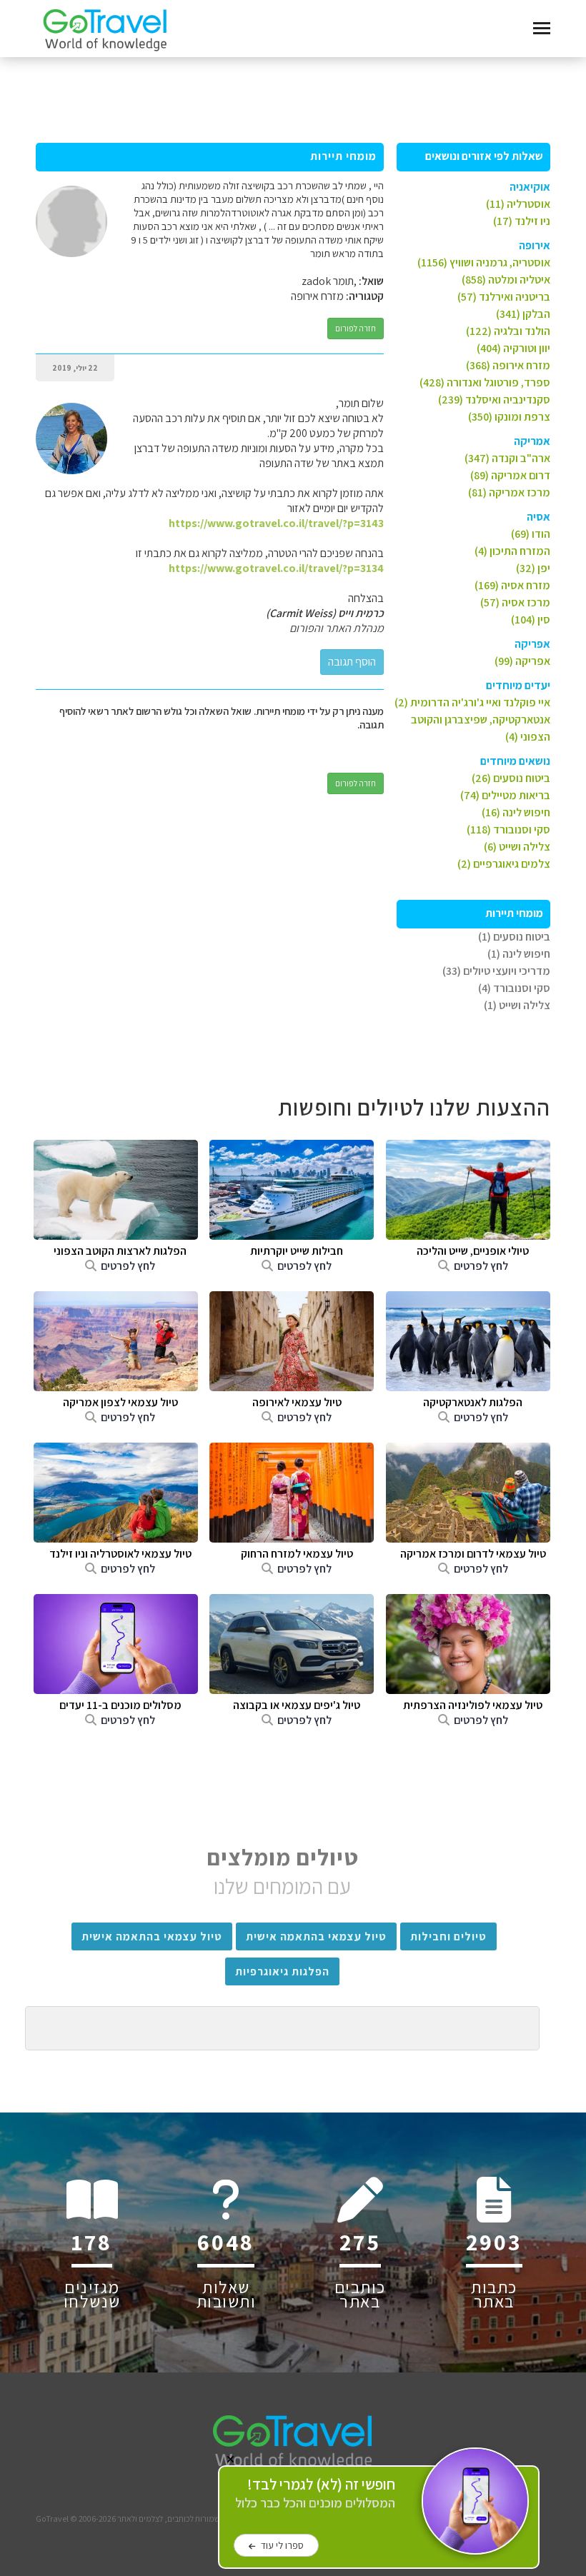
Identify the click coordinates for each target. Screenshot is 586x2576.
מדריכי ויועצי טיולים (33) (496, 971)
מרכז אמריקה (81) (509, 492)
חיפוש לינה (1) (519, 954)
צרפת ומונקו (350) (509, 417)
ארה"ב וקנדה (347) (507, 458)
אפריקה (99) (522, 661)
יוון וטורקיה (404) (513, 348)
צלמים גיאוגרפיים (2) (504, 864)
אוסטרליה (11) (518, 204)
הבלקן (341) (523, 314)
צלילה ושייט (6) (517, 847)
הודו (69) (531, 534)
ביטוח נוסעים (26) (511, 778)
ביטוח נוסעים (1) (514, 937)
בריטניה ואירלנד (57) (504, 297)
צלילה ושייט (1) (517, 1005)
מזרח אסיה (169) (512, 585)
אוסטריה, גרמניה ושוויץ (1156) (484, 262)
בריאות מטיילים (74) (505, 795)
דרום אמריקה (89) (510, 475)
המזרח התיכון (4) (512, 551)
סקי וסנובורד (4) (514, 988)
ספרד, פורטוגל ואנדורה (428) (485, 382)
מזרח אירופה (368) (508, 365)
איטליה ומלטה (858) (506, 280)
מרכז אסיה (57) (515, 602)
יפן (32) (533, 568)
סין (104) (531, 620)
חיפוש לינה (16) (516, 812)
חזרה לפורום (356, 328)
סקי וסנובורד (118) (508, 830)
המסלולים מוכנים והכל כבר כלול (315, 2494)
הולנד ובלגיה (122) (508, 331)
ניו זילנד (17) (522, 221)
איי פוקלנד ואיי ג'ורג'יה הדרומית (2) (472, 702)
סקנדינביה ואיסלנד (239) (494, 400)
